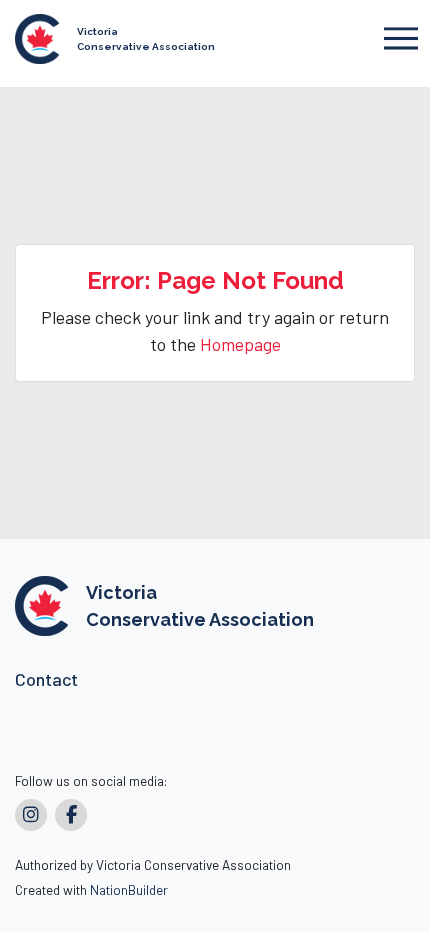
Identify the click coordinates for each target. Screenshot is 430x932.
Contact (46, 679)
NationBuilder (129, 889)
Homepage (240, 344)
